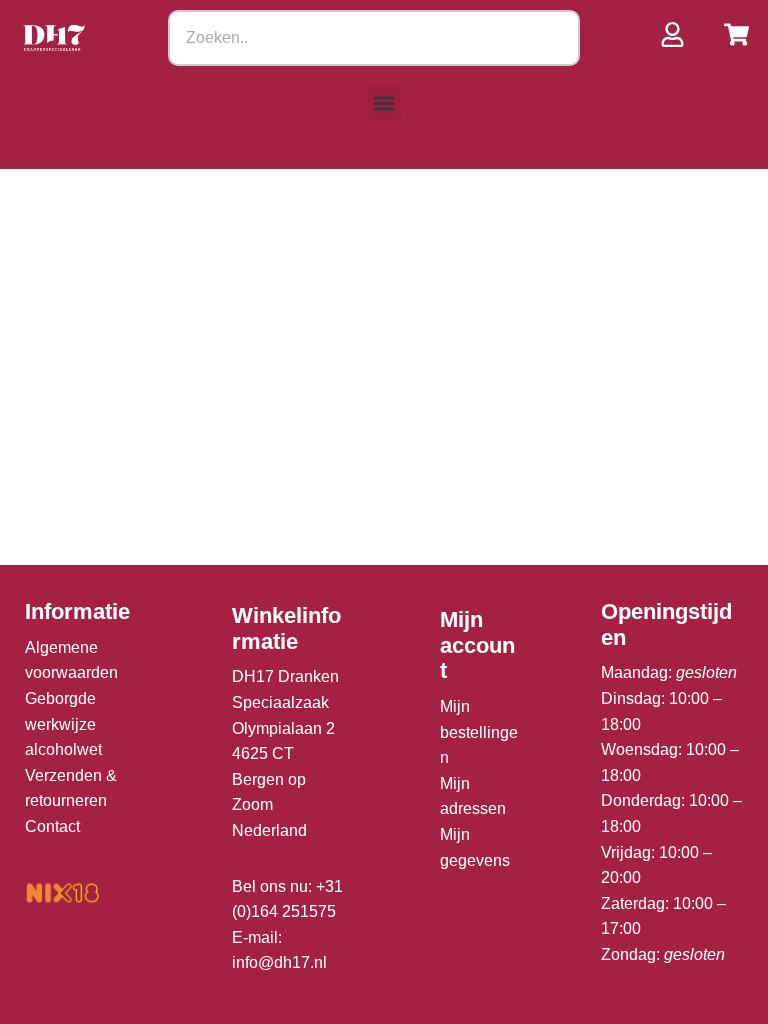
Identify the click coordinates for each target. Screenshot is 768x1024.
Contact (52, 826)
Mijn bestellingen (479, 732)
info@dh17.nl (279, 962)
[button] (384, 102)
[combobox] (374, 38)
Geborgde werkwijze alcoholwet (63, 724)
